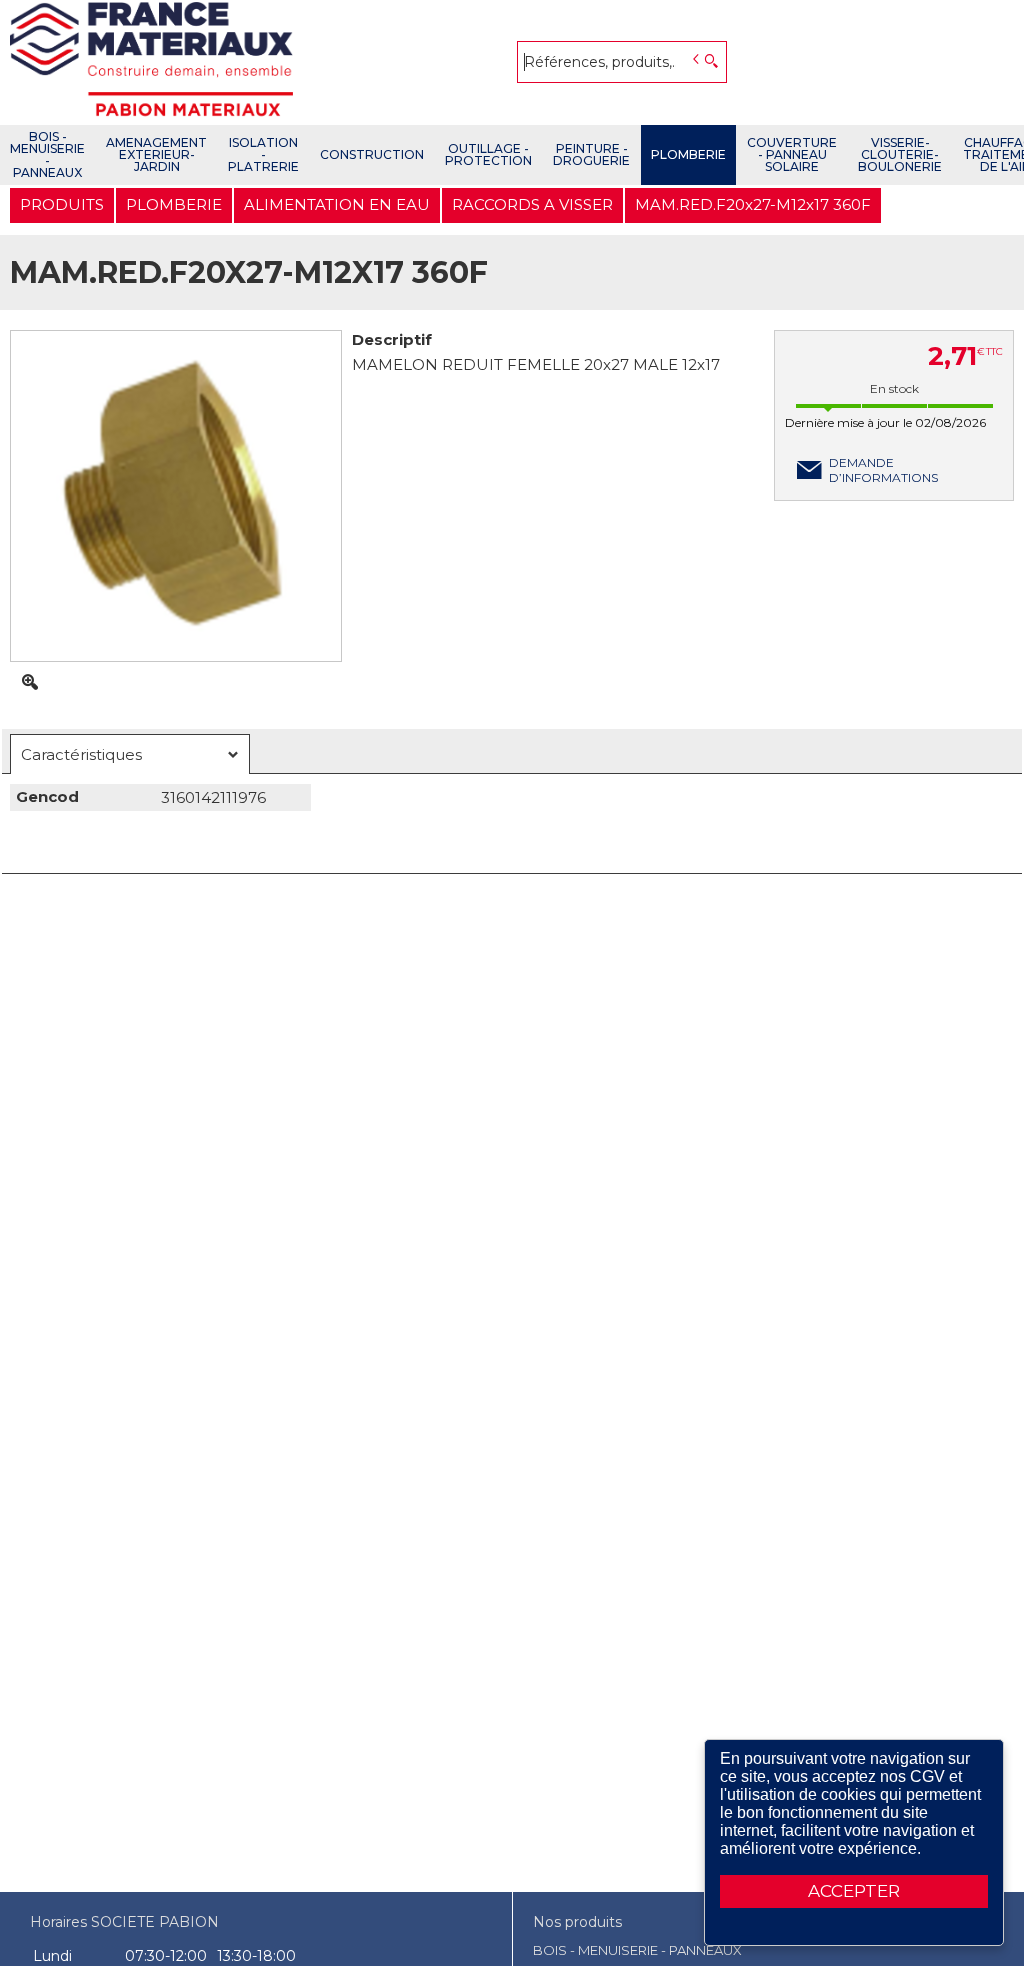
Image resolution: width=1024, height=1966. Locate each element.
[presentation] (130, 754)
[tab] (130, 754)
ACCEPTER (854, 1891)
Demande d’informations (883, 470)
